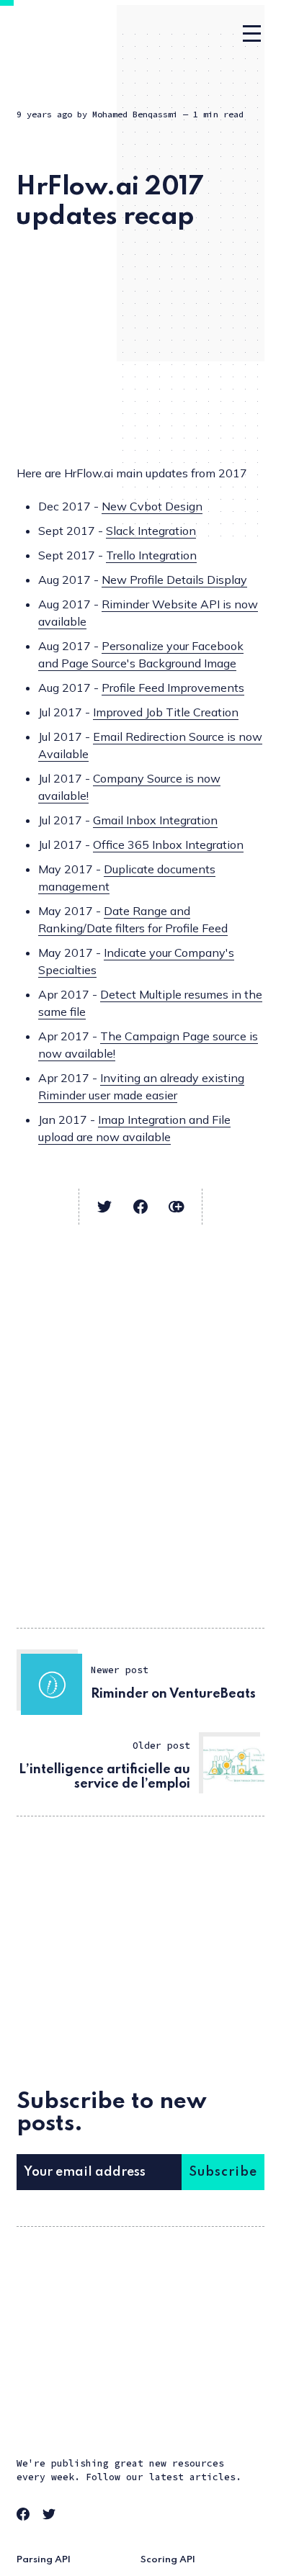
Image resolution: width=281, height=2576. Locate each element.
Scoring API (168, 2560)
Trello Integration (151, 555)
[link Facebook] (25, 2516)
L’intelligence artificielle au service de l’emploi (104, 1777)
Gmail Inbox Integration (155, 820)
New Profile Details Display (174, 580)
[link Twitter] (51, 2516)
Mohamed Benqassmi (135, 114)
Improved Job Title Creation (166, 712)
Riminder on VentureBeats (173, 1694)
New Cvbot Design (152, 506)
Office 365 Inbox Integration (168, 845)
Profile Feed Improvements (173, 688)
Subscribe (223, 2172)
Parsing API (44, 2560)
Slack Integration (151, 531)
